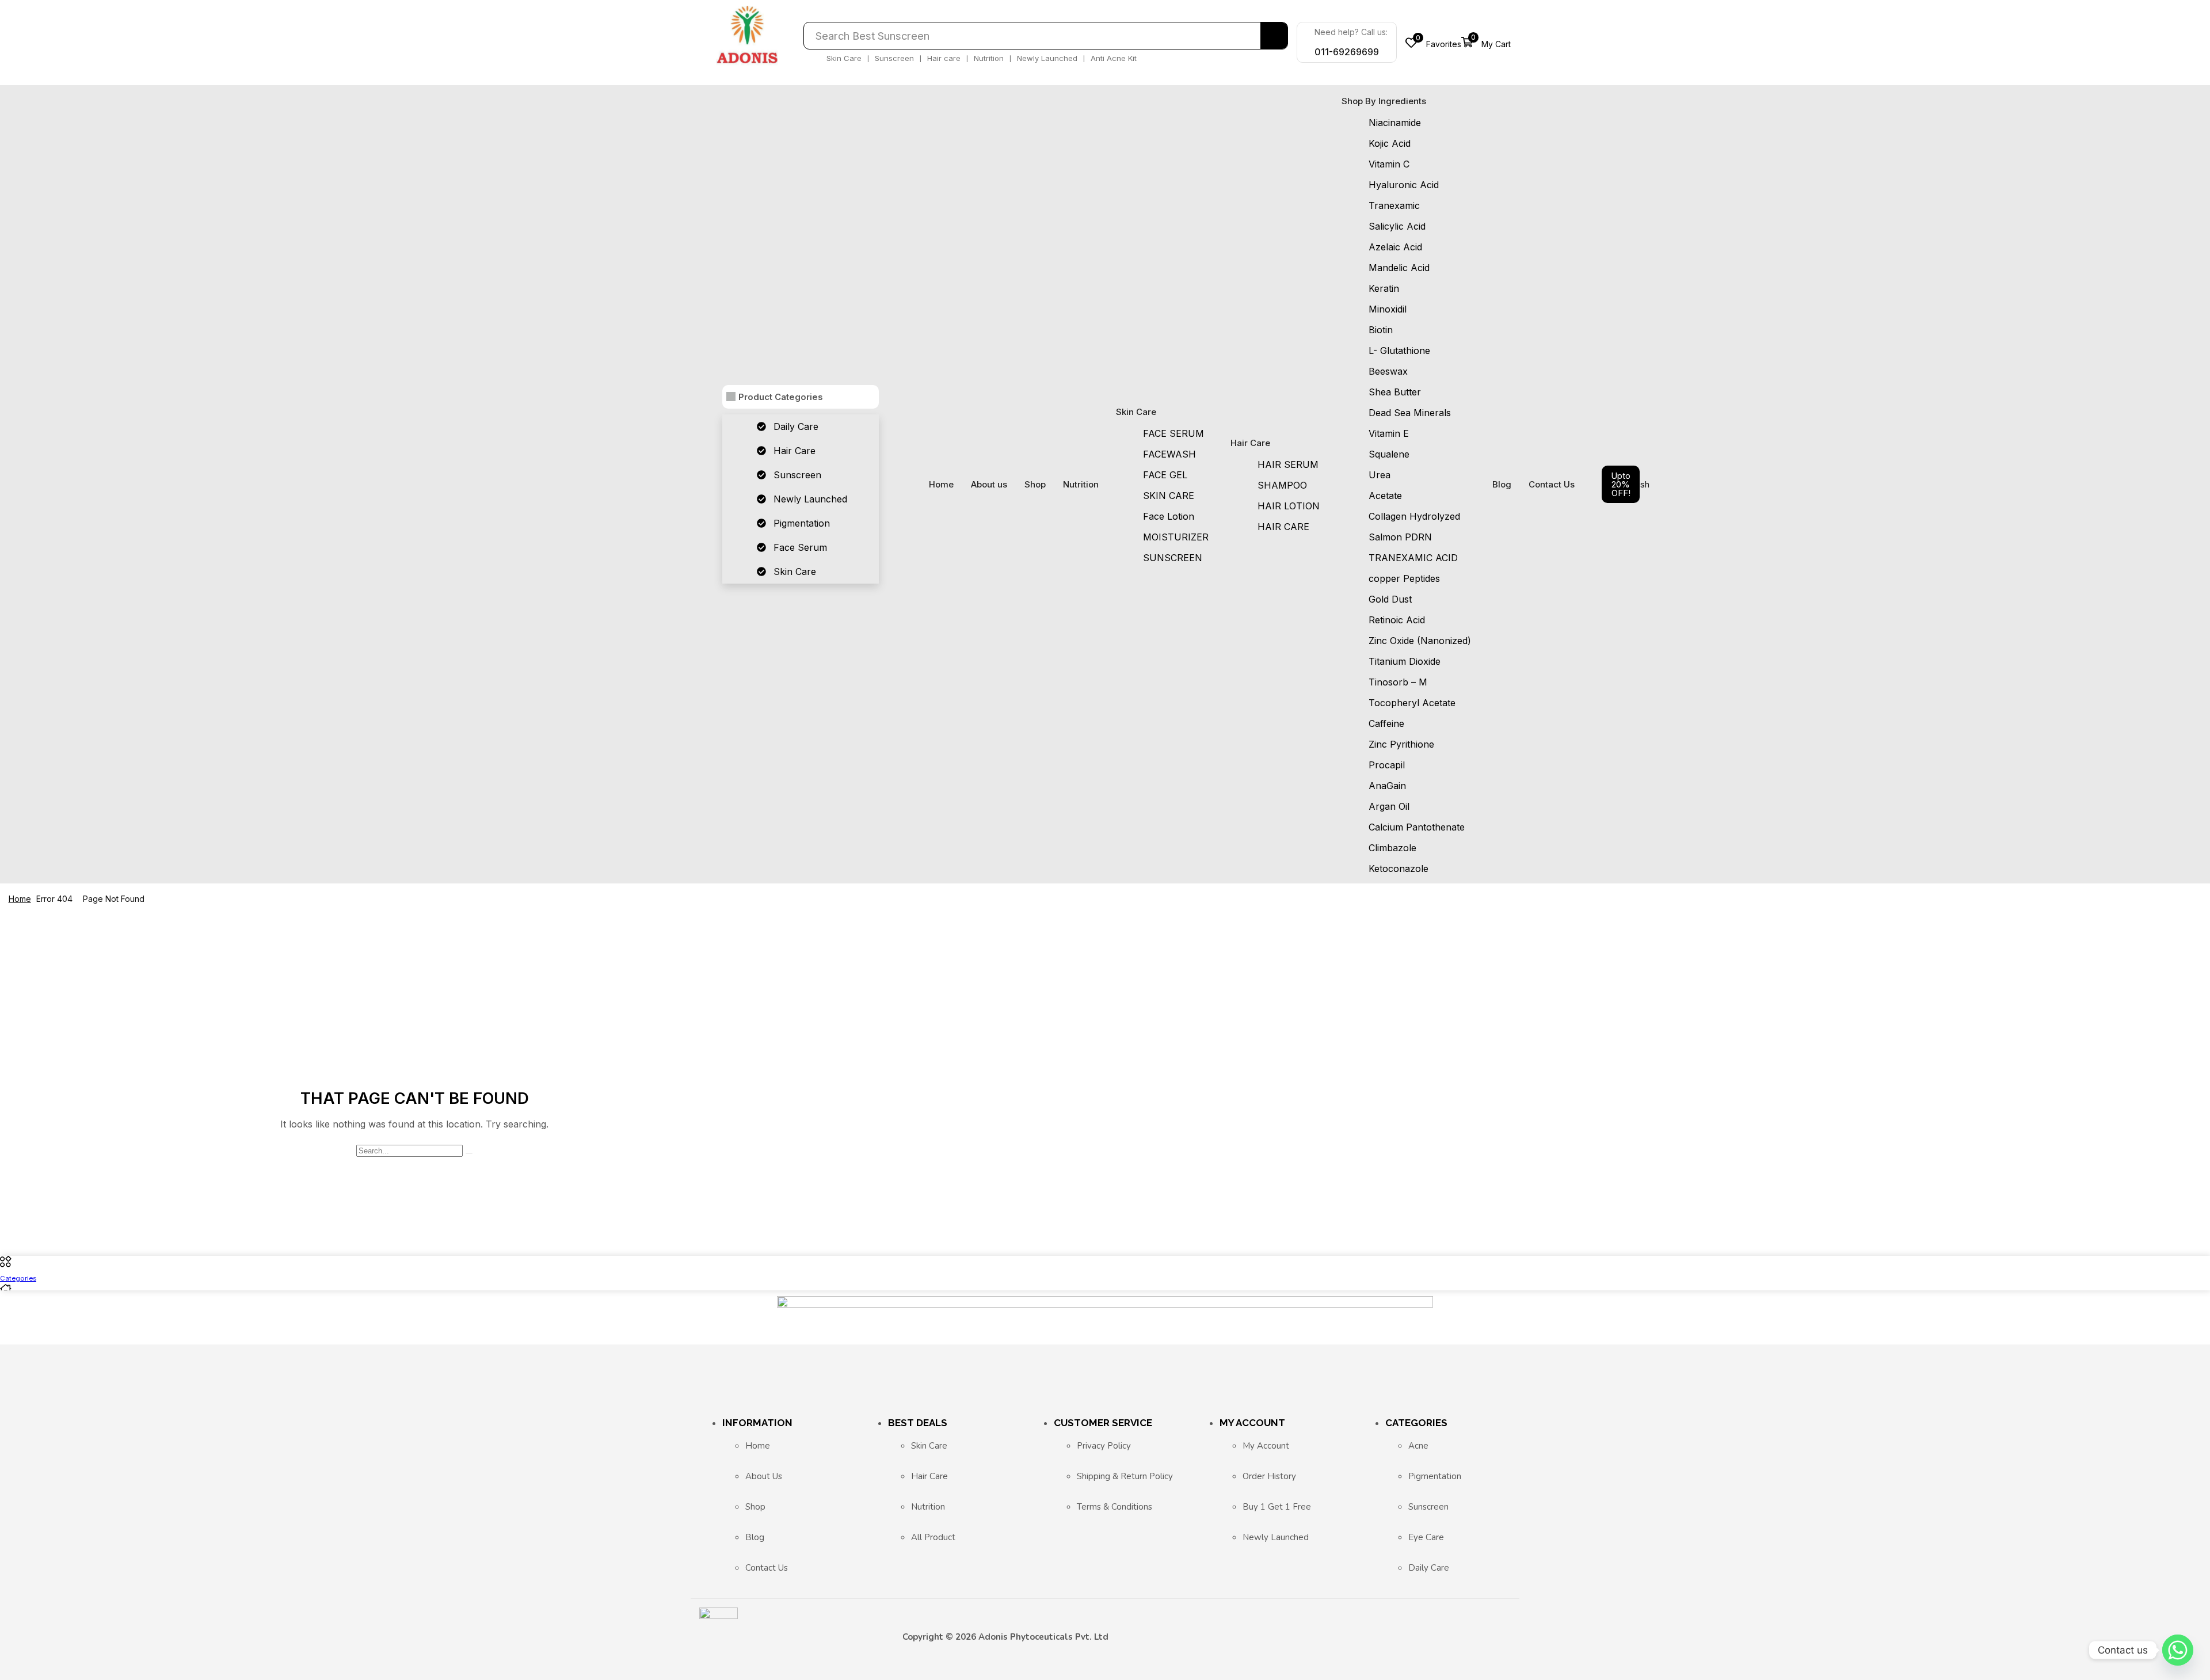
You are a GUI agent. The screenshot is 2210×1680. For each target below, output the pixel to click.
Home (20, 899)
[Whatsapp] (2178, 1650)
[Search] (1274, 36)
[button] (1433, 42)
